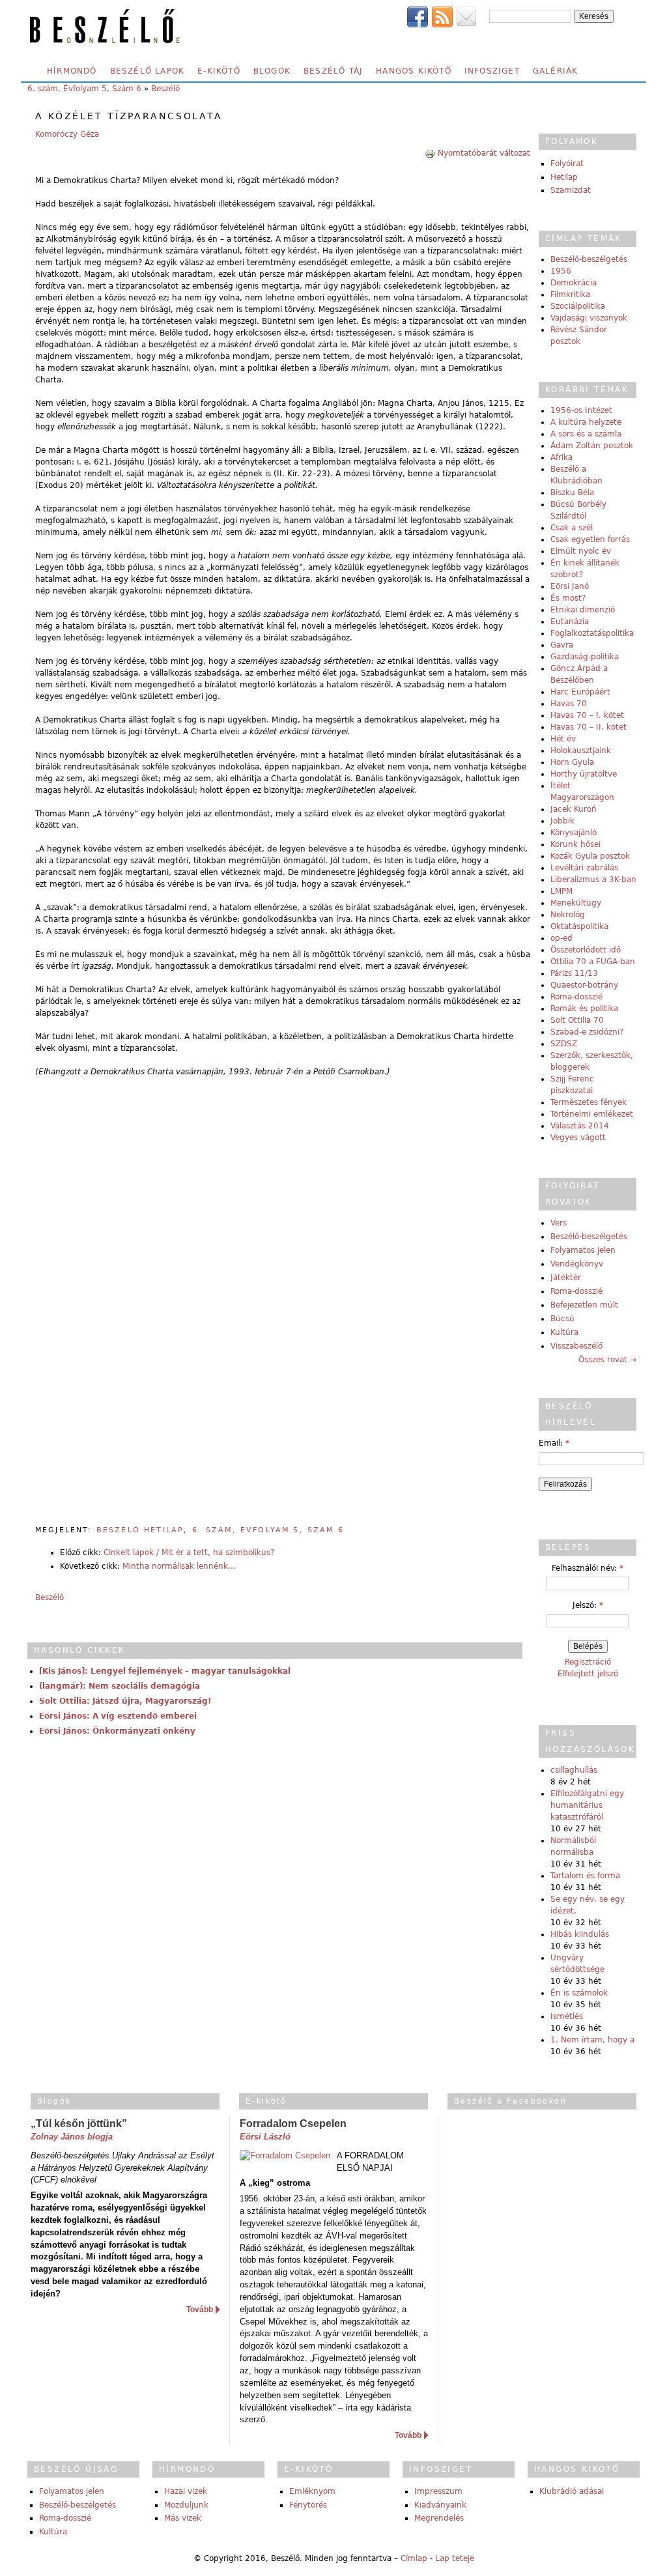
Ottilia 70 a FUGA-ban (593, 962)
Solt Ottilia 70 (577, 1020)
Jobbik (562, 821)
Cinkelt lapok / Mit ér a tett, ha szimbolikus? (189, 1553)
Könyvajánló (574, 833)
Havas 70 (569, 704)
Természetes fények (589, 1102)
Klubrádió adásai (572, 2491)
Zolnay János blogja (72, 2137)
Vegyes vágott (578, 1138)
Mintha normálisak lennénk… (179, 1566)
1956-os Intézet (581, 410)
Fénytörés (308, 2505)
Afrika (561, 457)
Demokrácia (574, 283)
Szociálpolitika (578, 306)
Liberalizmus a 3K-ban (593, 880)
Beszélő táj (333, 71)
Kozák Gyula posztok (590, 856)
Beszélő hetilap (140, 1530)
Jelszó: (588, 1605)
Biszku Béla (572, 493)
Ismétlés (567, 2016)
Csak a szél (572, 528)
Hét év (563, 739)
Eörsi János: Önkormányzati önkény (117, 1731)
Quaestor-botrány (584, 985)
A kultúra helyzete (586, 422)
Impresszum (438, 2491)
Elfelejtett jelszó (588, 1674)
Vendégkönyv (577, 1264)
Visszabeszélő (576, 1346)
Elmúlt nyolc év (581, 551)
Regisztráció (588, 1662)
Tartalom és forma (585, 1876)
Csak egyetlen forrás (590, 539)
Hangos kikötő (414, 71)
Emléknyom (312, 2491)
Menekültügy (576, 903)
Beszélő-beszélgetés (589, 259)
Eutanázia (570, 622)
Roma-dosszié (576, 997)
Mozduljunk (186, 2505)
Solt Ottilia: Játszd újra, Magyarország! (125, 1701)
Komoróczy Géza (67, 134)
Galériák (556, 71)
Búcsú (562, 1319)
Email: (554, 1443)
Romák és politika (584, 1009)
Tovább (200, 2310)
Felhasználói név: (588, 1568)
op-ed (561, 938)
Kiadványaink (440, 2505)
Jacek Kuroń (574, 809)
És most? (568, 598)
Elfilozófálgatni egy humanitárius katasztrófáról (587, 1805)
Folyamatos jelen (583, 1250)
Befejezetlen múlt (584, 1305)
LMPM (561, 891)
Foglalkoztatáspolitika (592, 633)
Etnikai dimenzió (583, 610)
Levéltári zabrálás (584, 868)
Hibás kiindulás (580, 1934)
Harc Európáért (580, 692)
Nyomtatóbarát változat (484, 153)
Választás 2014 (580, 1126)
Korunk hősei (575, 844)
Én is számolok (579, 1993)
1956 (561, 271)
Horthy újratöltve (584, 774)
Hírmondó (72, 71)
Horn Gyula (572, 762)
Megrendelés (439, 2518)
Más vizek (183, 2518)
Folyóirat (567, 164)
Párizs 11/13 (574, 973)
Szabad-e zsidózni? (587, 1032)
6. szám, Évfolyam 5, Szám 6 (84, 89)
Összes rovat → (607, 1360)
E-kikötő (219, 71)
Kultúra (564, 1332)
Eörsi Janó (570, 586)
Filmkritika (570, 294)
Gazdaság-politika (585, 657)
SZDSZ (564, 1044)
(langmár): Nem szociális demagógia (120, 1686)
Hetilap (564, 177)
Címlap (414, 2558)
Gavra (562, 645)
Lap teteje (455, 2558)
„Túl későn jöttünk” (79, 2124)
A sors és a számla (586, 434)
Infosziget (492, 71)
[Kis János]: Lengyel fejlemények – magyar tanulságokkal (165, 1671)
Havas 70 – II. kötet (589, 727)
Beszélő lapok (148, 71)
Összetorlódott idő (586, 950)
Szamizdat (571, 190)
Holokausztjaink (581, 751)
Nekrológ (568, 915)
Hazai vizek (186, 2491)
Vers (559, 1223)
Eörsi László (265, 2137)
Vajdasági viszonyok (589, 318)
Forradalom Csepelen (293, 2124)
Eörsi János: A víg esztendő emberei (118, 1716)
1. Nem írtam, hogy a (592, 2040)
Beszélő (165, 89)
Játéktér (566, 1278)
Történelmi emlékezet (592, 1114)
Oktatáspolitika (579, 926)
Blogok (272, 71)
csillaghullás (574, 1770)
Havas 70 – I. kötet (587, 715)
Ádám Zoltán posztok (592, 446)
